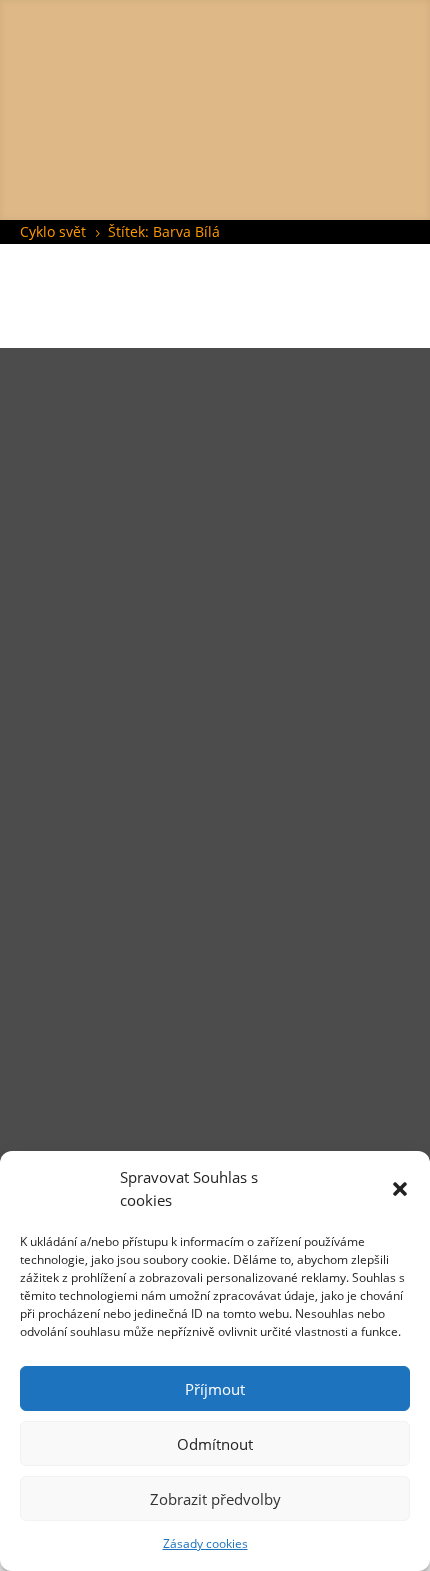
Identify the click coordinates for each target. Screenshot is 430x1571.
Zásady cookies (205, 1543)
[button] (400, 1189)
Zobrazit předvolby (215, 1499)
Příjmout (215, 1389)
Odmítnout (215, 1444)
